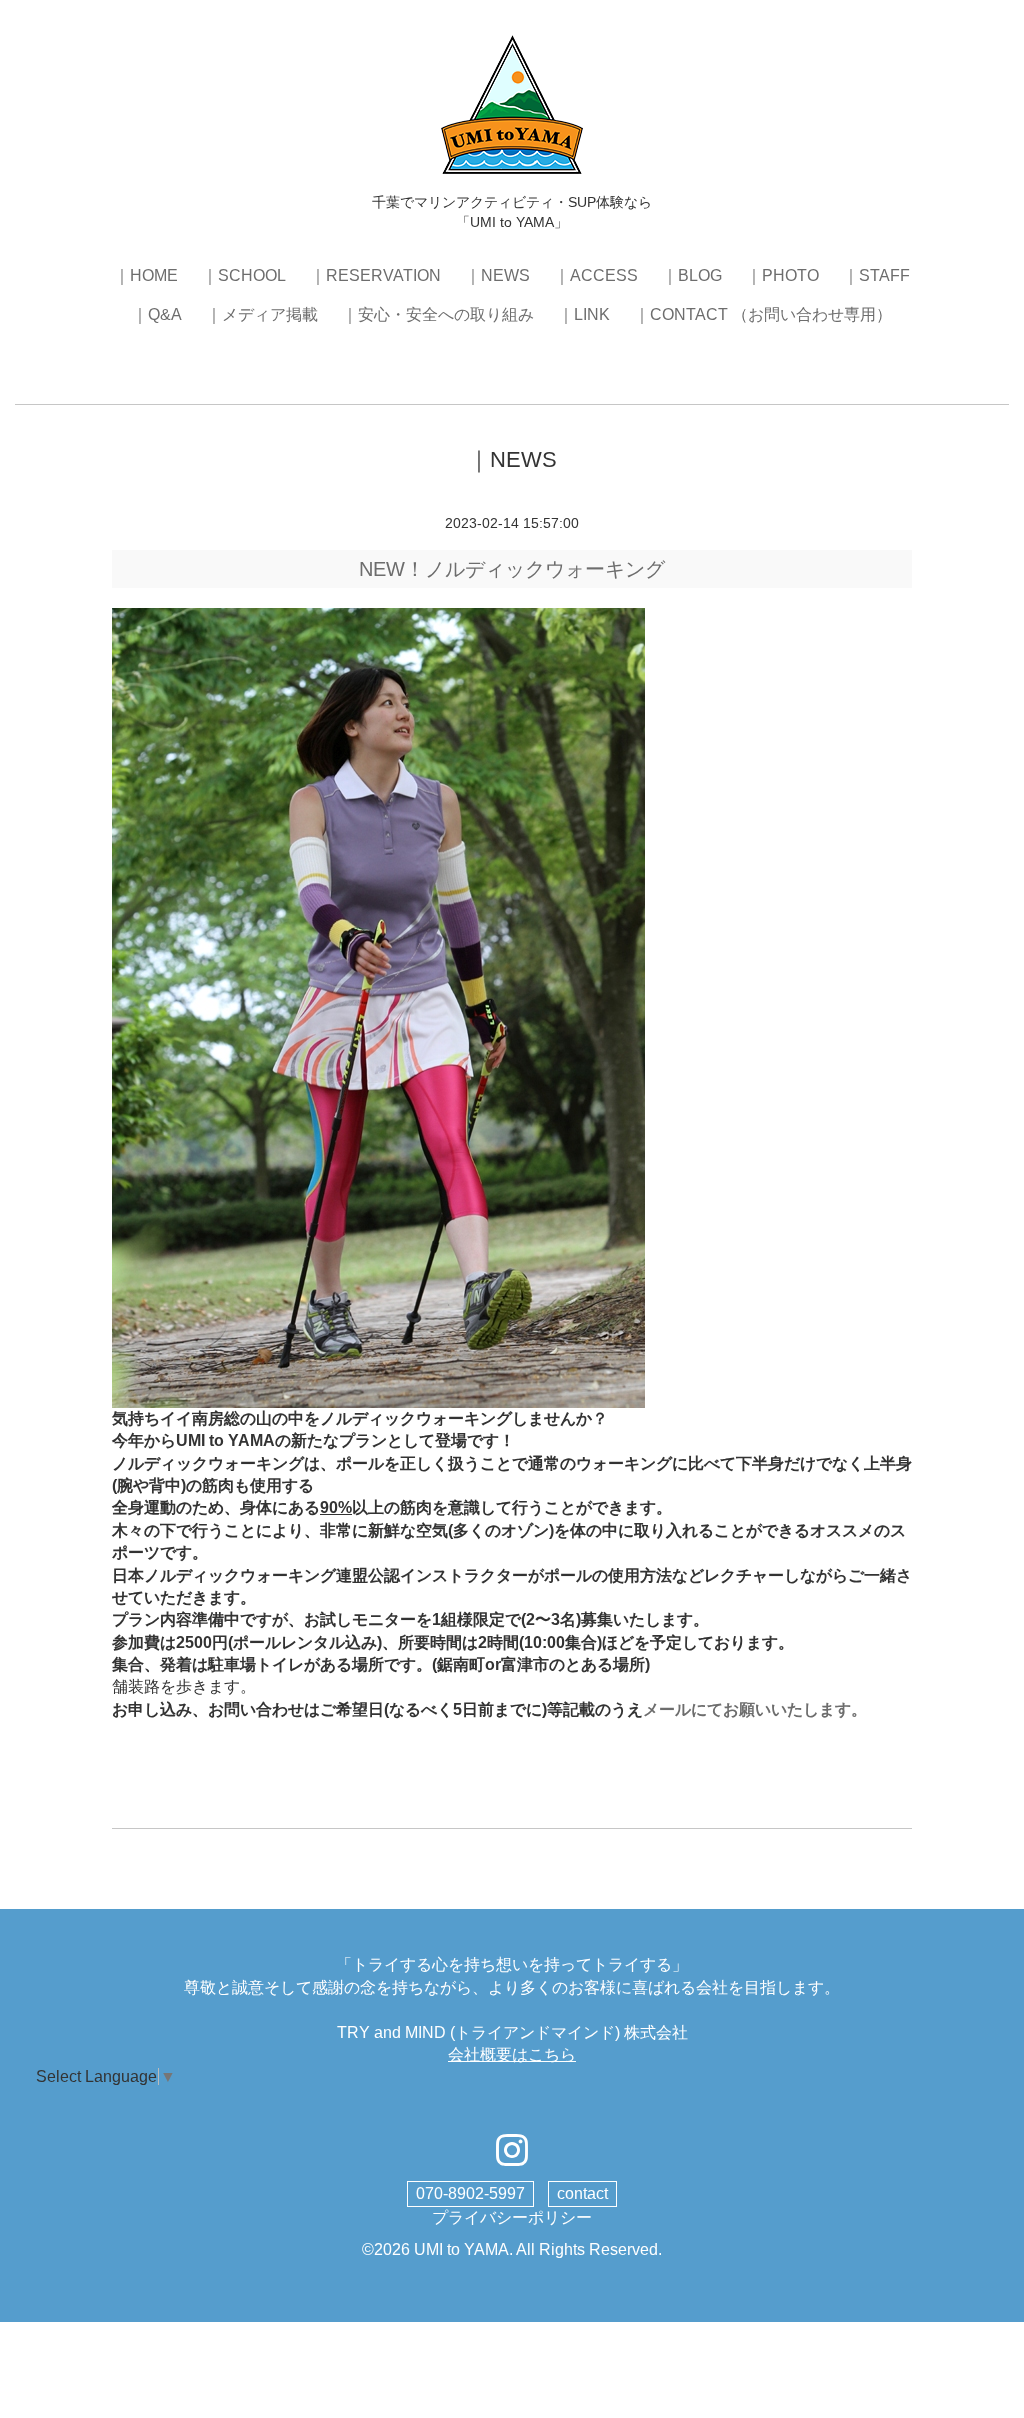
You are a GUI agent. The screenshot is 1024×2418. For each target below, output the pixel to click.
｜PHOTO (782, 275)
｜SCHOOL (244, 275)
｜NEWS (497, 275)
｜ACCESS (596, 275)
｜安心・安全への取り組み (438, 314)
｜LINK (584, 314)
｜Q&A (157, 314)
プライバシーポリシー (512, 2217)
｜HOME (146, 275)
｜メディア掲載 (262, 314)
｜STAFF (876, 275)
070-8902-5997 (470, 2193)
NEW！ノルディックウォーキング (512, 569)
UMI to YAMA (461, 2249)
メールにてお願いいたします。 (755, 1709)
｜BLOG (692, 275)
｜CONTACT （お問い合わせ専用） (763, 314)
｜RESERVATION (375, 275)
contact (582, 2193)
